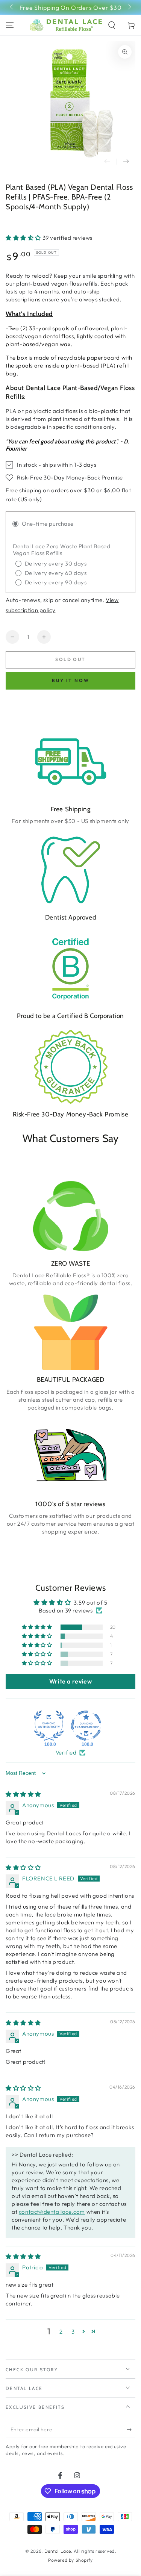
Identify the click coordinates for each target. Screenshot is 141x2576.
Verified (66, 1752)
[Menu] (10, 25)
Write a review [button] (70, 1681)
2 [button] (61, 2332)
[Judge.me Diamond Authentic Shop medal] (49, 1726)
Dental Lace (58, 2551)
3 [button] (73, 2332)
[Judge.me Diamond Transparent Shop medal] (86, 1726)
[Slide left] (12, 8)
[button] (112, 25)
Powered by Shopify (70, 2560)
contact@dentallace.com (52, 2212)
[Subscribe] (131, 2430)
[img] (23, 1794)
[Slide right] (129, 8)
